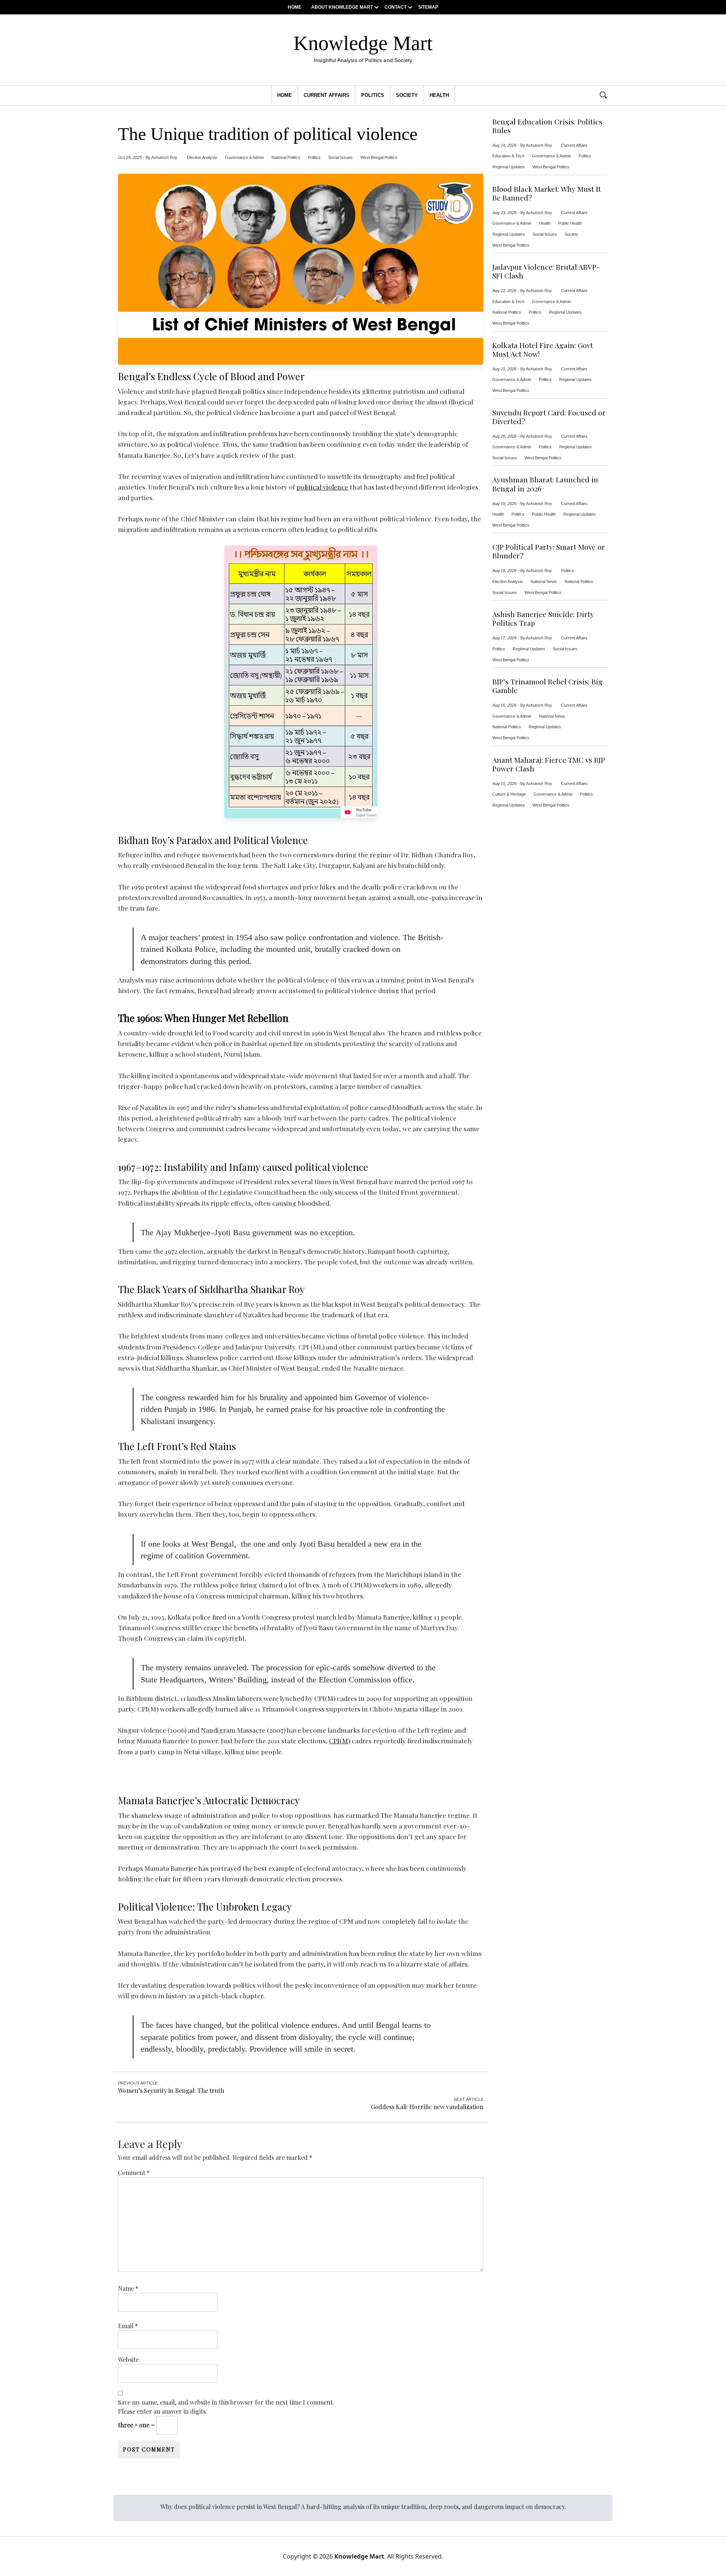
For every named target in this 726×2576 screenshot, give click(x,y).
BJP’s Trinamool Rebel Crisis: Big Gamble (548, 686)
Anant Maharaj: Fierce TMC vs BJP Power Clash (549, 764)
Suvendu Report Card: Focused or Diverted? (549, 417)
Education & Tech (508, 156)
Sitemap (428, 7)
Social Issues (341, 157)
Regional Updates (509, 167)
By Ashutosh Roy (161, 157)
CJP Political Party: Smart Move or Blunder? (549, 551)
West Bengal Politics (379, 157)
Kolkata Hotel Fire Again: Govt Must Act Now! (543, 350)
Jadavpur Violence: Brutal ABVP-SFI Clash (546, 271)
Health (439, 95)
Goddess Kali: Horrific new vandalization (427, 2107)
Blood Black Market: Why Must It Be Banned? (547, 193)
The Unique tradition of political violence (268, 134)
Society (407, 95)
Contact (396, 7)
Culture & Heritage (509, 794)
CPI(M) (340, 1740)
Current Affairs (327, 95)
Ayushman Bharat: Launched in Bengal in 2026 (545, 484)
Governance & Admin (244, 157)
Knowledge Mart (363, 47)
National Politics (286, 157)
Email (128, 2326)
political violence (322, 487)
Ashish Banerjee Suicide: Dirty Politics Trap (543, 619)
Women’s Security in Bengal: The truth (171, 2090)
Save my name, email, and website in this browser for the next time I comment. (226, 2402)
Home (295, 7)
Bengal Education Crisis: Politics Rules (547, 126)
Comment (134, 2173)
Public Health (570, 223)
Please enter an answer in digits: (163, 2411)
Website (128, 2359)
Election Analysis (202, 157)
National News (544, 581)
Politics (373, 95)
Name (128, 2288)
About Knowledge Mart (342, 7)
